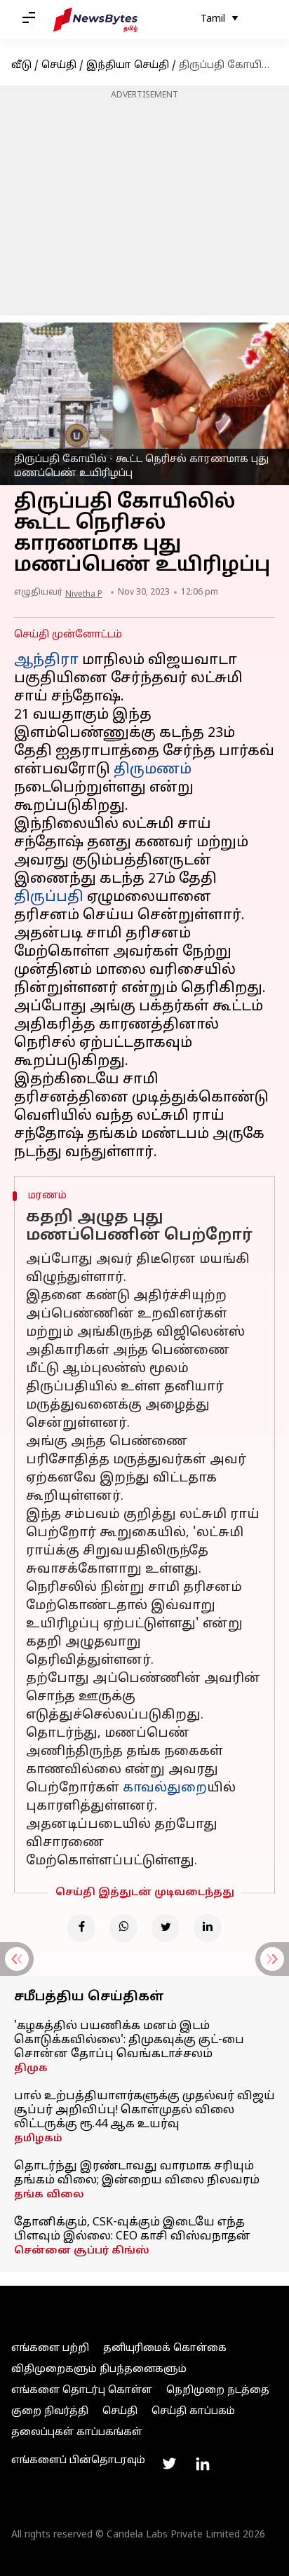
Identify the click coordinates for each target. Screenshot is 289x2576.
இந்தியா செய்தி (128, 66)
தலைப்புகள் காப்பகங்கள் (77, 2433)
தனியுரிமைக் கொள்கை (165, 2348)
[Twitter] (166, 1928)
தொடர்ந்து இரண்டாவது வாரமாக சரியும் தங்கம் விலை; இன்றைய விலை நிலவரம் (137, 2174)
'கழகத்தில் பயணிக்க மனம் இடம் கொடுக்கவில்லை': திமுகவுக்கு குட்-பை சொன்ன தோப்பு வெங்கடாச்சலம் (129, 2040)
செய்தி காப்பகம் (193, 2412)
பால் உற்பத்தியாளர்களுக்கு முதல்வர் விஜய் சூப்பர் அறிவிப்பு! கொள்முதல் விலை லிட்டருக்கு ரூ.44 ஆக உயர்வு (144, 2110)
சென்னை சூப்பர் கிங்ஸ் (82, 2251)
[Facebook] (81, 1928)
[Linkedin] (208, 1928)
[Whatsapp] (123, 1928)
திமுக (31, 2069)
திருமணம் (153, 770)
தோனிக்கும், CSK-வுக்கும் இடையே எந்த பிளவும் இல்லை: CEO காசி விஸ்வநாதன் (132, 2230)
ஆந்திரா (46, 660)
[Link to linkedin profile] (203, 2464)
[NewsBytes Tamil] (95, 20)
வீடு (21, 66)
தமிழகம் (38, 2139)
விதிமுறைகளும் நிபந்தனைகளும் (99, 2370)
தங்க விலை (49, 2195)
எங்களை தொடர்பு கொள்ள (82, 2391)
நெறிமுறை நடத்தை (218, 2391)
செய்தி (59, 66)
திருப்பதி (49, 897)
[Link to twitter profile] (169, 2464)
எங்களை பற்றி (50, 2348)
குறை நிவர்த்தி (50, 2412)
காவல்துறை (165, 1788)
